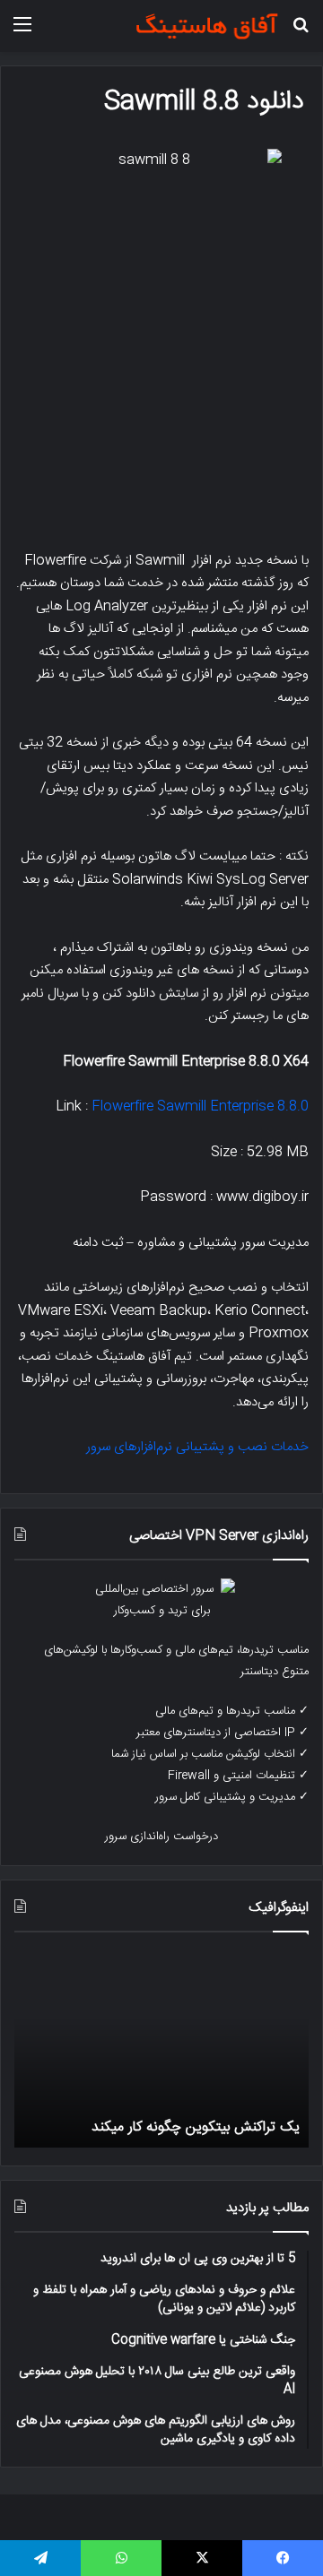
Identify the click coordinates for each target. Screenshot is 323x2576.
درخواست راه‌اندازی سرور (161, 1837)
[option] (161, 2049)
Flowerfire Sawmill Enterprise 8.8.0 (200, 1106)
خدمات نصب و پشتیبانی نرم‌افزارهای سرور (197, 1447)
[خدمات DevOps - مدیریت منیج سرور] (206, 26)
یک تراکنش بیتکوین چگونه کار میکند (196, 2127)
